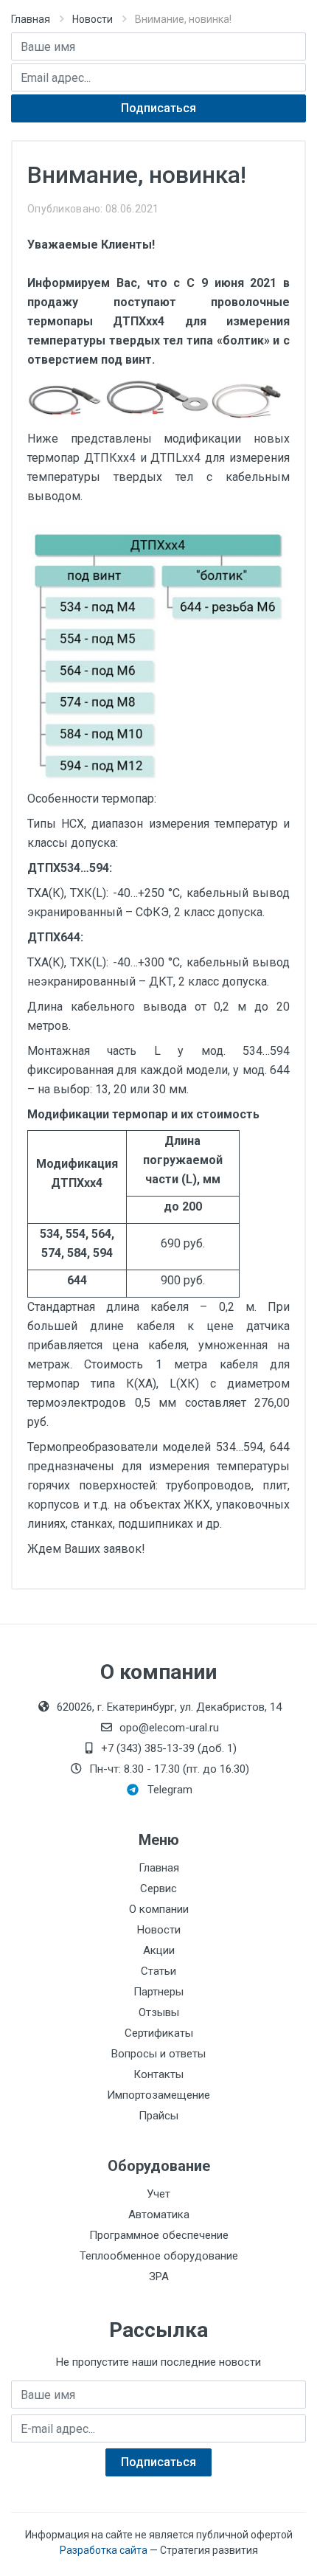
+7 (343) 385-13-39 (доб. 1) (169, 1748)
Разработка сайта (104, 2550)
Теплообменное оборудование (159, 2256)
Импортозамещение (158, 2095)
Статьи (158, 1971)
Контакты (158, 2074)
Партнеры (158, 1992)
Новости (93, 19)
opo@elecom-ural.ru (169, 1728)
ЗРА (159, 2276)
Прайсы (158, 2116)
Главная (31, 19)
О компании (159, 1909)
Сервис (158, 1888)
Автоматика (159, 2215)
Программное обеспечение (159, 2235)
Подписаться (158, 108)
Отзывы (159, 2012)
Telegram (170, 1790)
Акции (159, 1950)
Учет (158, 2194)
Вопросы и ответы (158, 2054)
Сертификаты (159, 2033)
